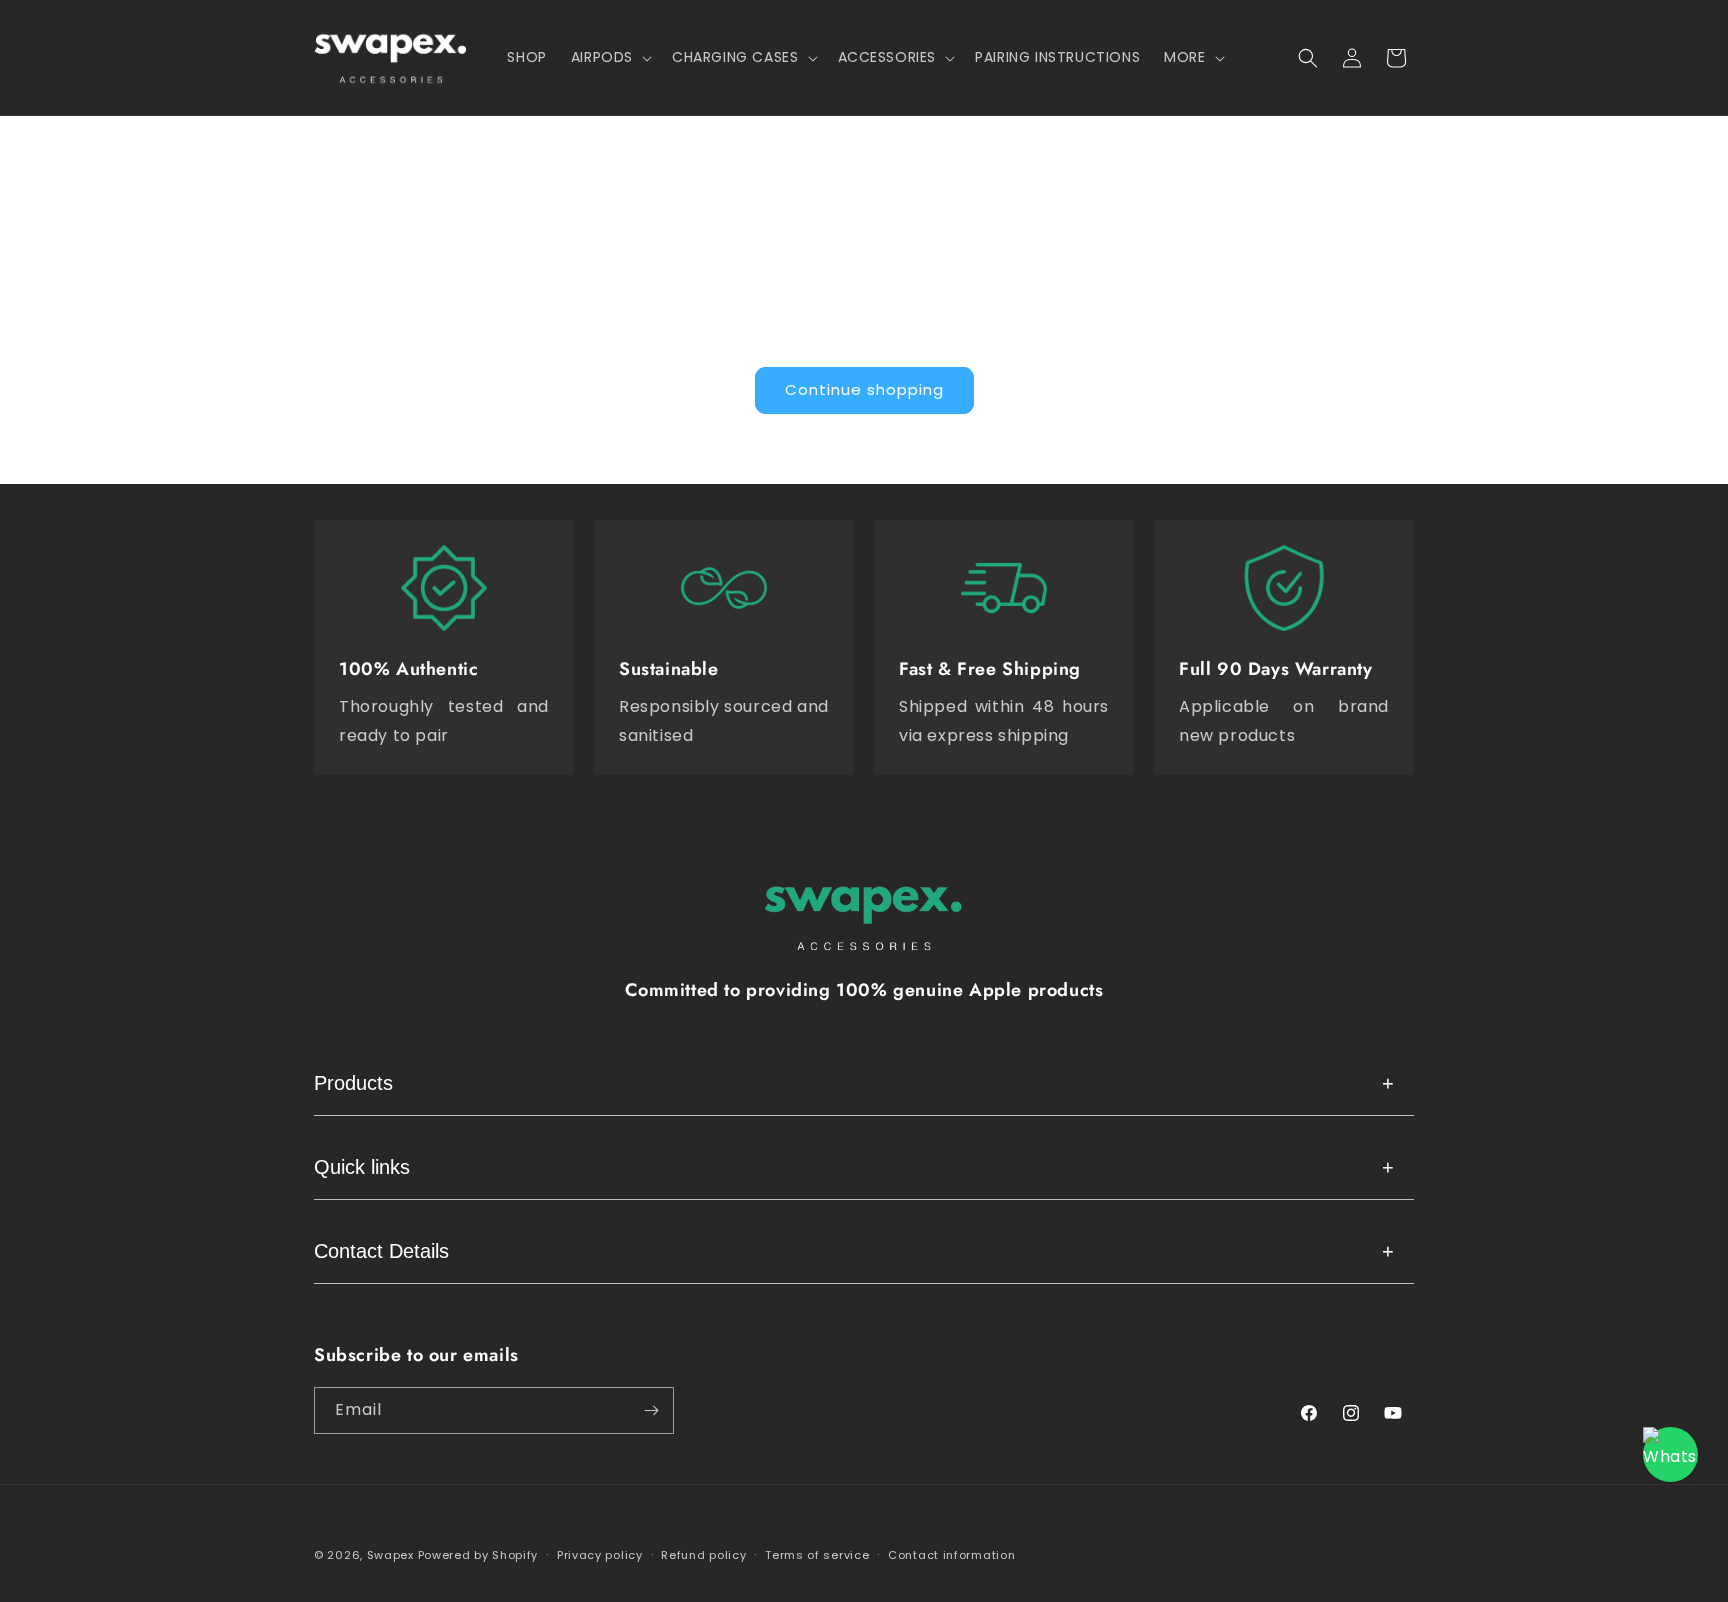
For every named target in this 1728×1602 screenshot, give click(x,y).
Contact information (951, 1555)
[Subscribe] (651, 1410)
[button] (609, 57)
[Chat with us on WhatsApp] (1670, 1454)
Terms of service (817, 1555)
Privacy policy (600, 1555)
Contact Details (854, 1251)
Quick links (854, 1167)
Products (854, 1083)
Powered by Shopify (478, 1555)
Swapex (390, 1555)
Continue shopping (864, 389)
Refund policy (703, 1555)
